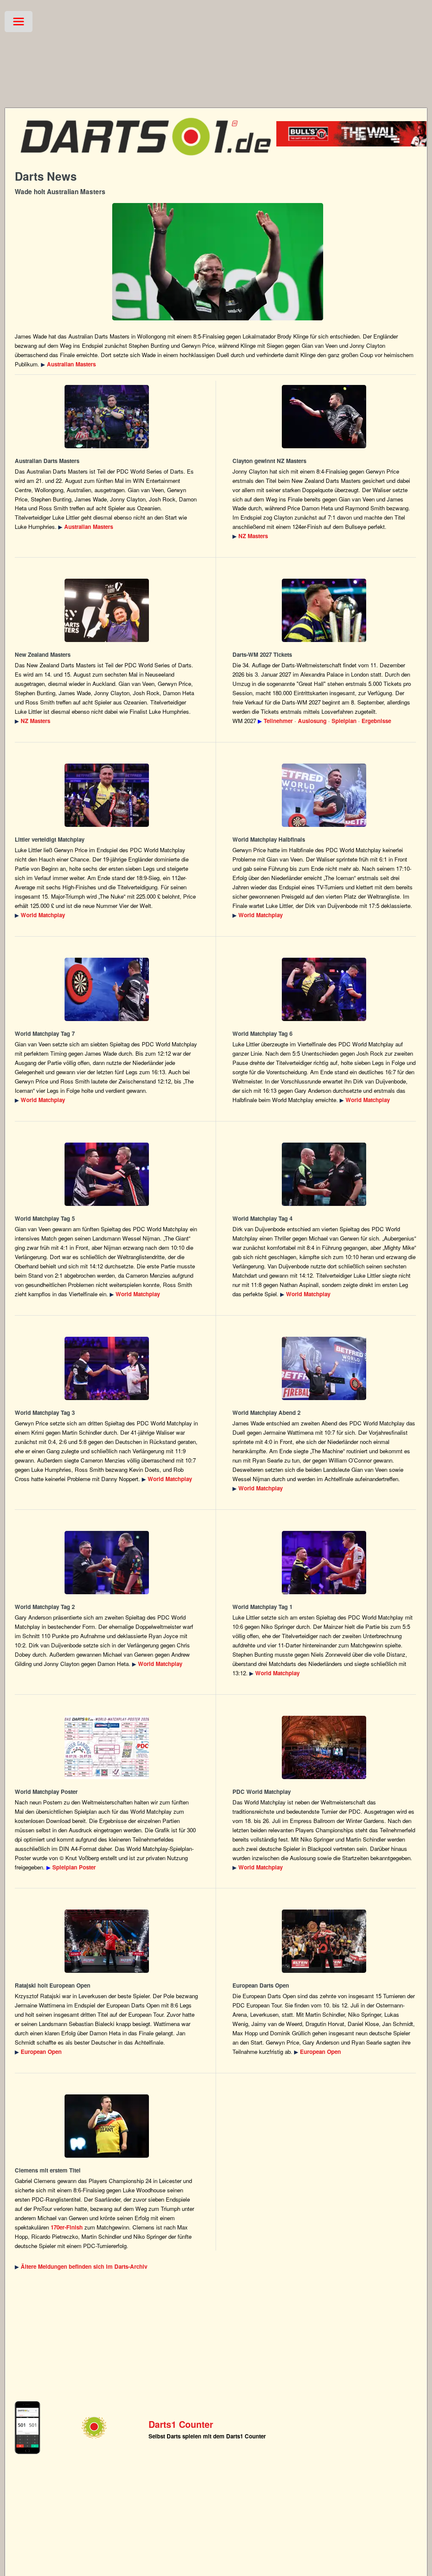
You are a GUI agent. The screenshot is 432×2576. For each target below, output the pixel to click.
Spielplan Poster (74, 1867)
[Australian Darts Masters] (217, 262)
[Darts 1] (146, 161)
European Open (41, 2052)
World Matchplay (43, 915)
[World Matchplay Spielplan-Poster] (107, 1747)
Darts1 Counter (181, 2424)
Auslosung (312, 721)
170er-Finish (67, 2227)
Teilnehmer (278, 721)
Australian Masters (71, 364)
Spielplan (344, 721)
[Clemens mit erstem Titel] (107, 2126)
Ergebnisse (376, 721)
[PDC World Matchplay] (107, 795)
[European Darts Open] (107, 1941)
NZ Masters (253, 536)
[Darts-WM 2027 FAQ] (324, 610)
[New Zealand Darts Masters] (324, 417)
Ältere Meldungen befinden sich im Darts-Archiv (84, 2266)
